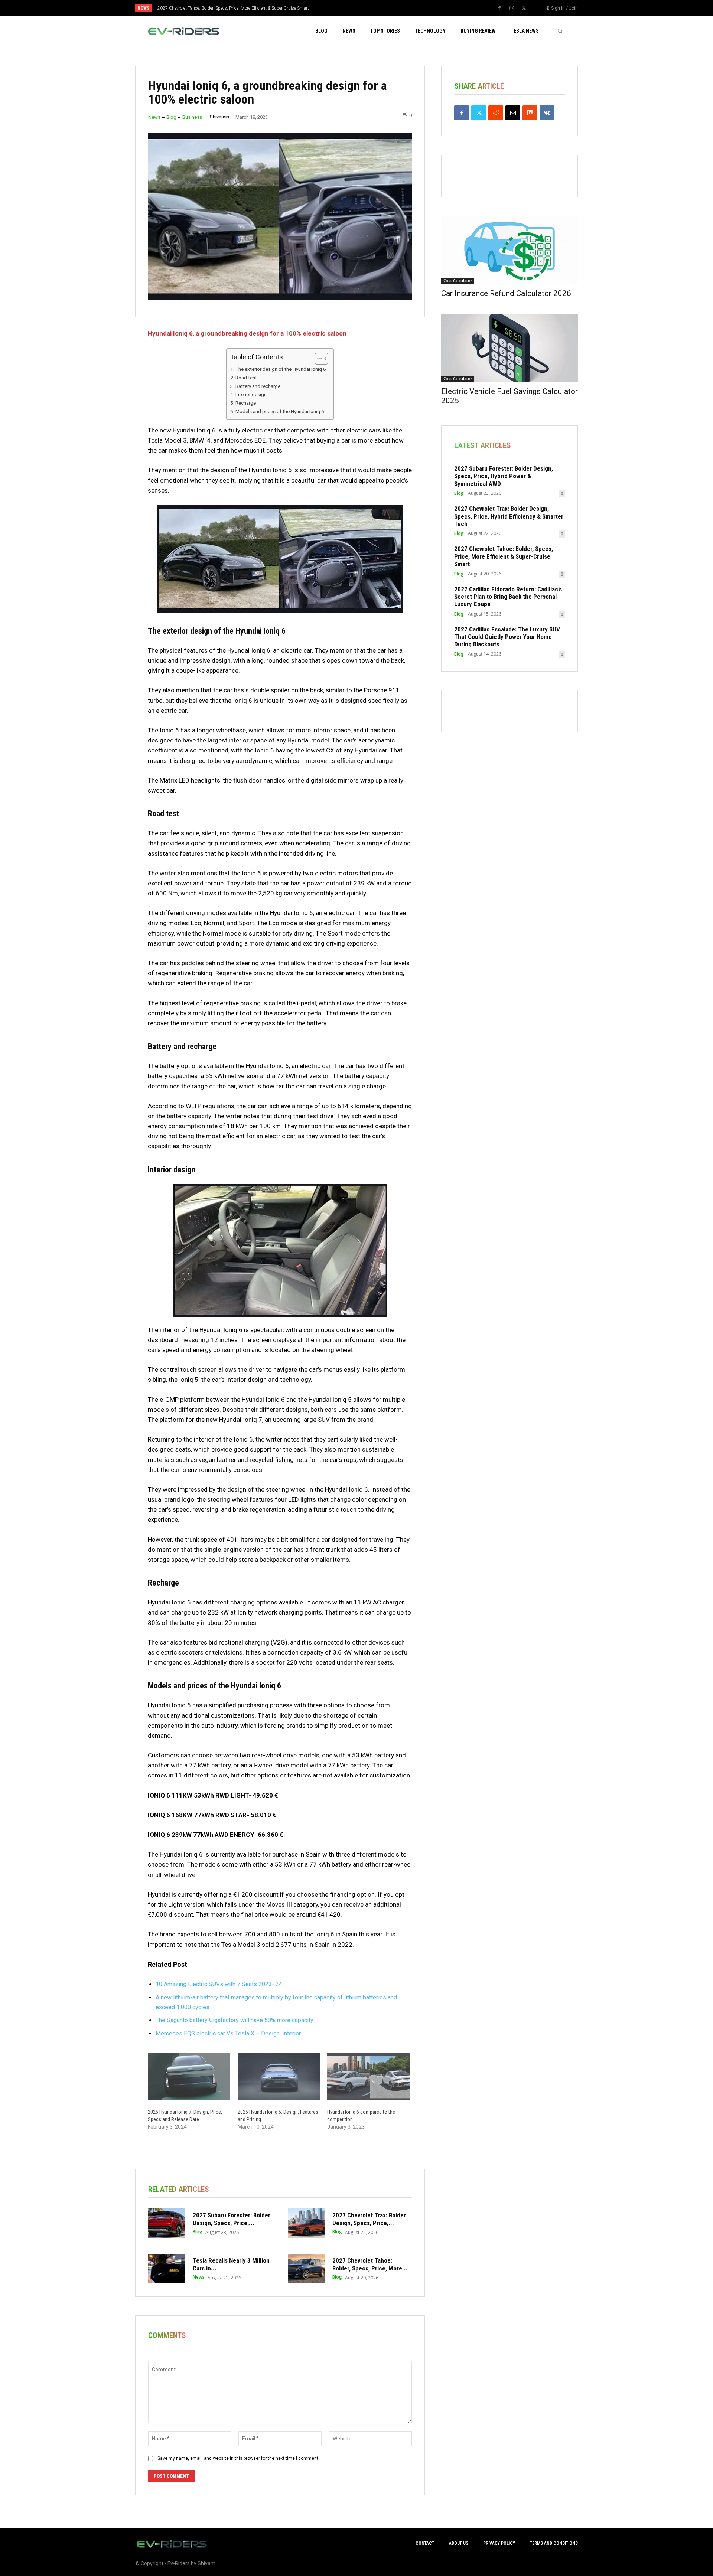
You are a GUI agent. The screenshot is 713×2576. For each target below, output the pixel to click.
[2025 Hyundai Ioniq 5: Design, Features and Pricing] (279, 2077)
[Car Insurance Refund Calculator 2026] (509, 250)
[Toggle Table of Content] (318, 359)
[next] (381, 8)
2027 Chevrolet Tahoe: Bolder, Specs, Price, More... (370, 2264)
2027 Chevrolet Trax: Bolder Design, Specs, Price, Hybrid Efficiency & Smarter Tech (509, 516)
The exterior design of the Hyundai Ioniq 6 (281, 369)
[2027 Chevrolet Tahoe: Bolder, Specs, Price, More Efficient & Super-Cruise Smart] (306, 2269)
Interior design (251, 394)
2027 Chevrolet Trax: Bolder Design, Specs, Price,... (369, 2219)
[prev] (369, 8)
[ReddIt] (496, 113)
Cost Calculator (458, 281)
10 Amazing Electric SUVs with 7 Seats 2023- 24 (219, 1984)
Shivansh (219, 117)
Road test (246, 378)
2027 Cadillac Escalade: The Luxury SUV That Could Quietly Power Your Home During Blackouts (507, 637)
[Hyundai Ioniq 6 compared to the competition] (368, 2077)
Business (192, 117)
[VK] (547, 113)
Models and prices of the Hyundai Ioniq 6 (280, 411)
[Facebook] (499, 9)
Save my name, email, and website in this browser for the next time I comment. (238, 2458)
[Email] (513, 113)
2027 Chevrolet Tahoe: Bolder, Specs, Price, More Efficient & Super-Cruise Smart (233, 8)
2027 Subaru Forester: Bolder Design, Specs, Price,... (232, 2219)
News (154, 117)
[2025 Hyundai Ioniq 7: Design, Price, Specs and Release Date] (189, 2077)
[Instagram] (512, 9)
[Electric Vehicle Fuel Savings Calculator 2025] (509, 348)
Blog (171, 117)
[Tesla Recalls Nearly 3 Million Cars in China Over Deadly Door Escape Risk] (167, 2269)
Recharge (246, 403)
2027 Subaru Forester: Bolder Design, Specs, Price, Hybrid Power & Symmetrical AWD (504, 476)
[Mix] (530, 113)
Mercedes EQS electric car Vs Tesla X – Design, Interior (228, 2033)
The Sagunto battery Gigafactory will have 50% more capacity (235, 2020)
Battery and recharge (258, 386)
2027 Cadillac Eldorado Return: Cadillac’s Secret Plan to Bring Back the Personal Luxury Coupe (508, 597)
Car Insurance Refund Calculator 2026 (506, 293)
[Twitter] (524, 9)
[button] (560, 31)
